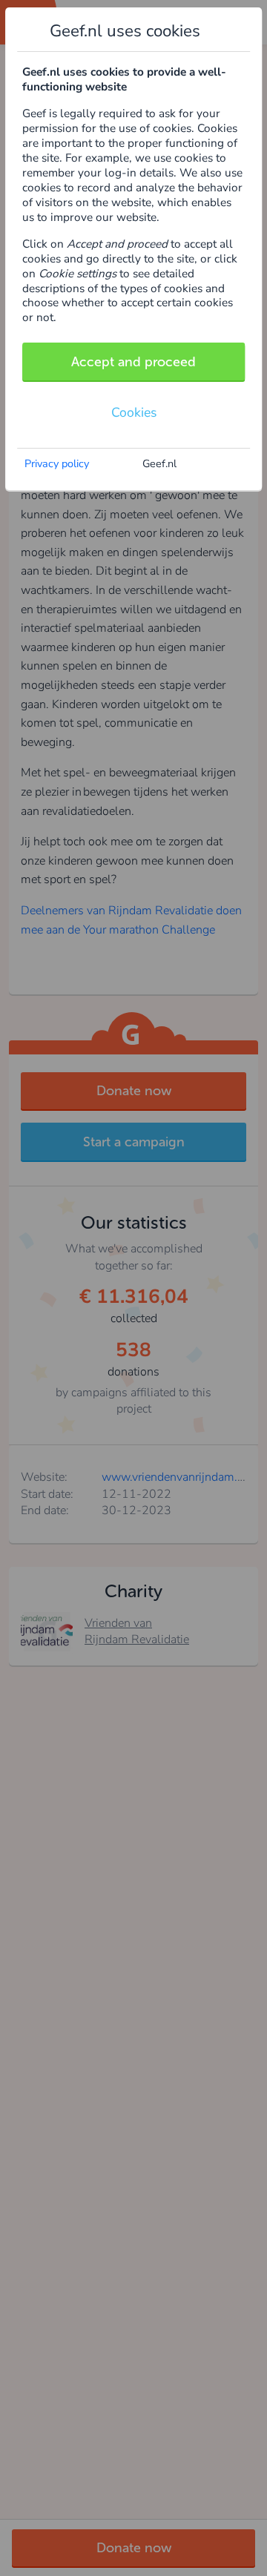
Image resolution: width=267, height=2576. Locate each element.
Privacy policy (57, 463)
